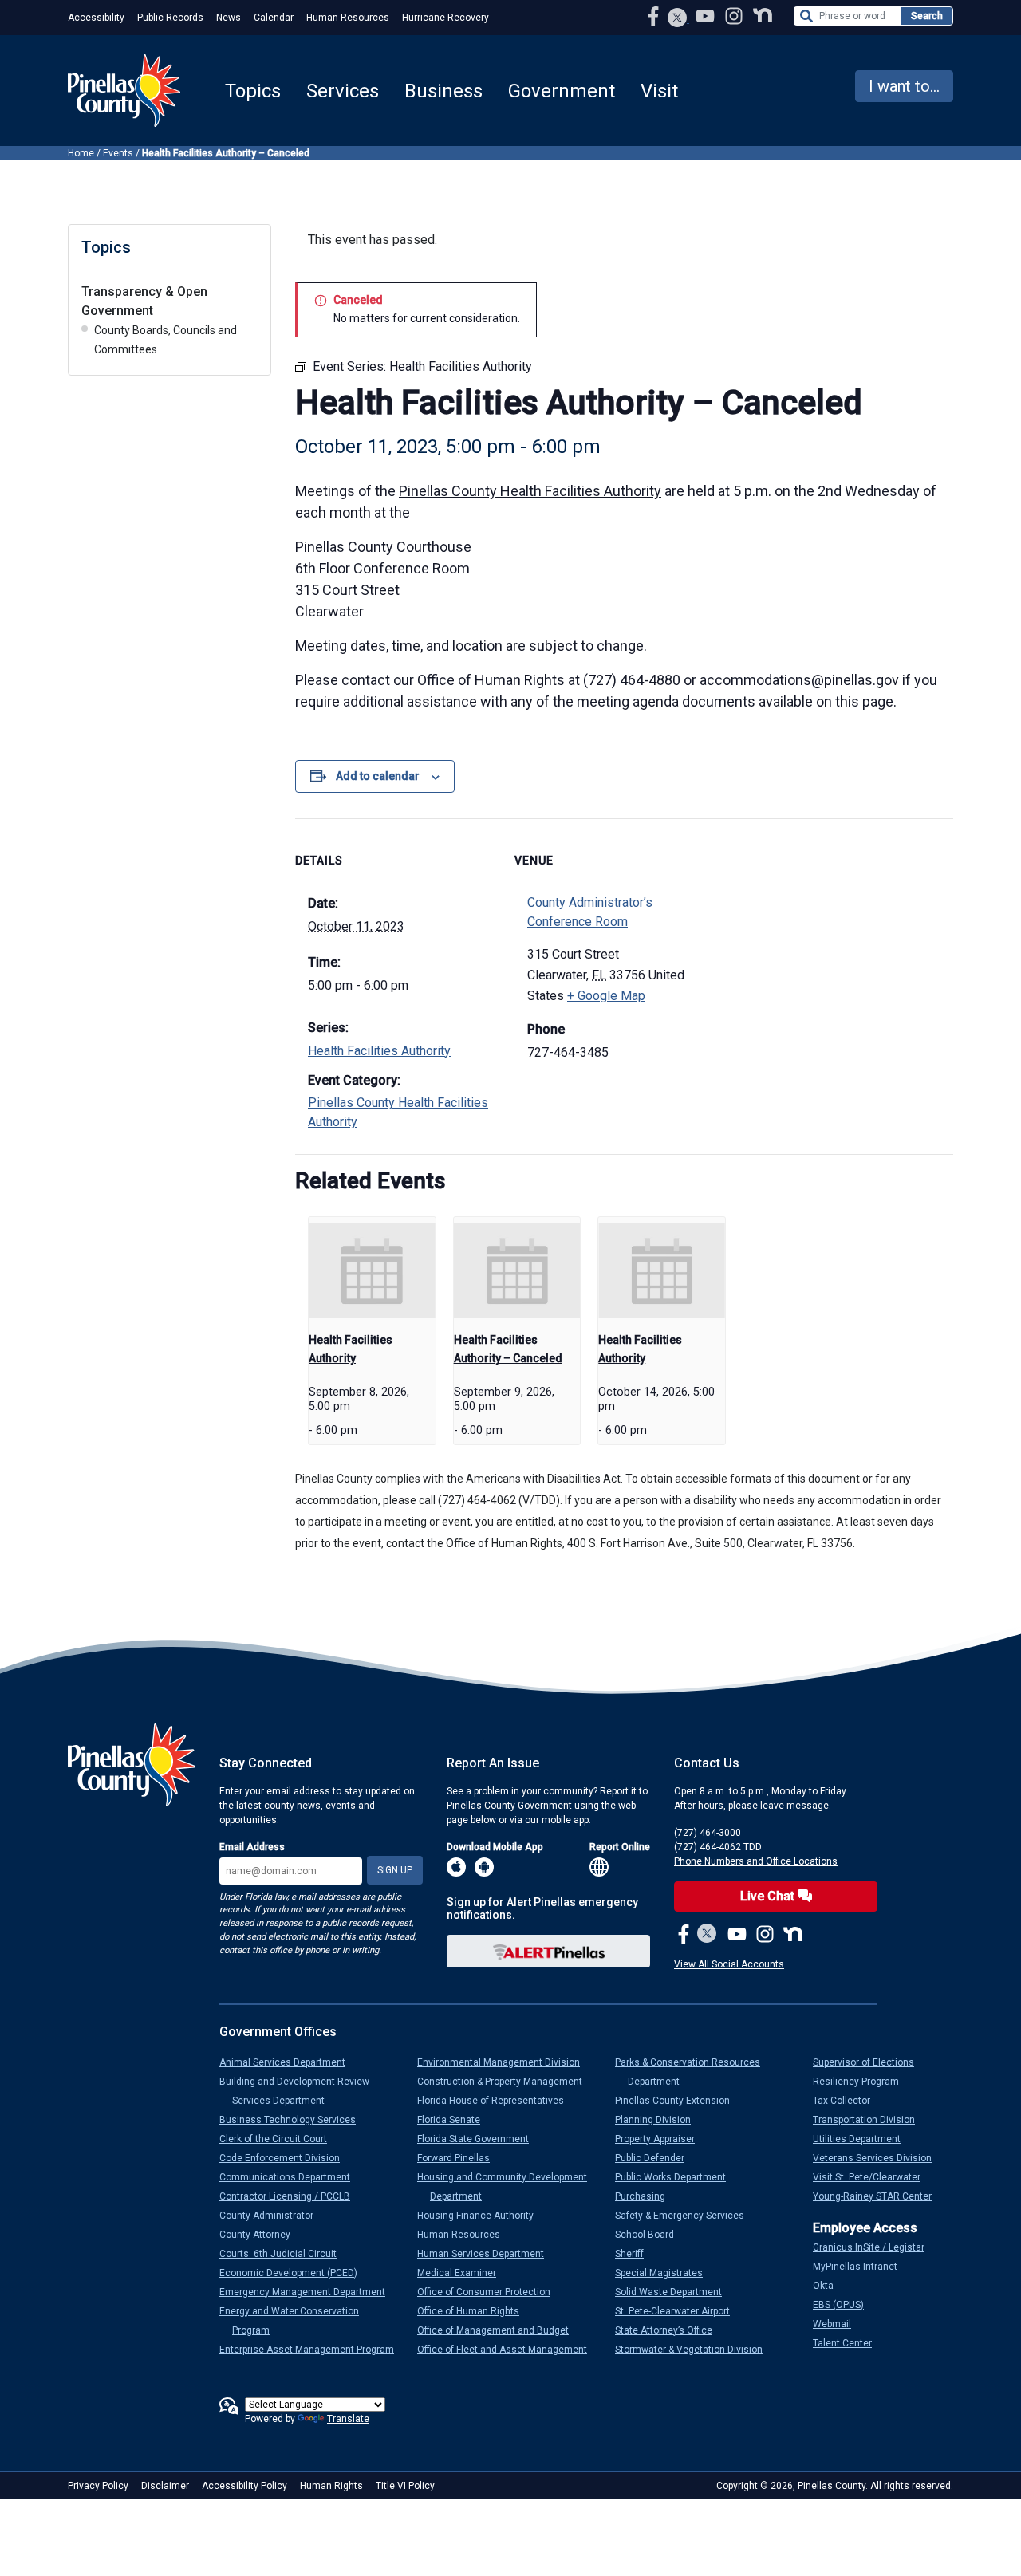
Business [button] (443, 91)
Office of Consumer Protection (490, 2292)
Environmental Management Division (505, 2062)
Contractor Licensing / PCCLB (291, 2196)
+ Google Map (606, 996)
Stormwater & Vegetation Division (695, 2350)
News (229, 18)
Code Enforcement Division (286, 2158)
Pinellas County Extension (679, 2101)
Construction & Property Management (506, 2082)
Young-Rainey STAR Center (879, 2196)
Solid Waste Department (675, 2292)
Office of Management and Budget (499, 2330)
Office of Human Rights (475, 2311)
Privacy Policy (98, 2486)
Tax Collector (848, 2101)
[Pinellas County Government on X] (707, 1935)
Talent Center (849, 2343)
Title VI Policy (405, 2486)
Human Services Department (487, 2254)
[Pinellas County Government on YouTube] (707, 16)
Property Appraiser (661, 2139)
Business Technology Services (294, 2120)
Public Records (170, 18)
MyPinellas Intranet (861, 2267)
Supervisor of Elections (870, 2062)
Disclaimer (165, 2486)
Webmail (838, 2324)
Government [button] (562, 91)
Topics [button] (253, 91)
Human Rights (331, 2486)
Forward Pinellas (460, 2158)
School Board (651, 2235)
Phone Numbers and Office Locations (756, 1861)
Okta (830, 2286)
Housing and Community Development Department (509, 2187)
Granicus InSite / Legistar (875, 2247)
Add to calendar (378, 776)
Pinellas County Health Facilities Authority (530, 491)
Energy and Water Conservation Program (296, 2321)
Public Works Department (677, 2177)
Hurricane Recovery (445, 18)
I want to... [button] (904, 86)
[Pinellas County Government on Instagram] (735, 16)
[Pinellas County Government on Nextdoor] (763, 16)
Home (81, 153)
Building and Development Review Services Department (301, 2091)
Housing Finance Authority (482, 2216)
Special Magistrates (665, 2273)
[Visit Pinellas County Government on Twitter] (678, 19)
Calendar (274, 18)
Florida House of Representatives (497, 2101)
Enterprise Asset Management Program (313, 2350)
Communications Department (291, 2177)
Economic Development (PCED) (295, 2273)
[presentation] (372, 1271)
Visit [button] (659, 91)
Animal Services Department (289, 2062)
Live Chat (769, 1896)
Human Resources (348, 18)
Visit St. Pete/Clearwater (873, 2177)
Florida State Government (479, 2139)
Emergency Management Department (309, 2292)
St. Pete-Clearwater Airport (679, 2311)
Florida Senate (455, 2120)
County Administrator (273, 2216)
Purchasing (647, 2196)
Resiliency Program (862, 2082)
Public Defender (656, 2158)
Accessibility (96, 18)
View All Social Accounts (729, 1964)
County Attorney (261, 2235)
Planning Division (659, 2120)
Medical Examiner (463, 2273)
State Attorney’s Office (670, 2330)
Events (118, 153)
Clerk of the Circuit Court (280, 2139)
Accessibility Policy (244, 2486)
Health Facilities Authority (379, 1051)
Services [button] (343, 91)
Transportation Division (870, 2120)
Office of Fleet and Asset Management (509, 2350)
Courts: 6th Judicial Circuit (284, 2254)
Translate (348, 2419)
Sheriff (636, 2254)
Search (927, 16)
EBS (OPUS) (845, 2305)
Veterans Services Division (879, 2158)
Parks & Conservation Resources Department (694, 2072)
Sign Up (395, 1870)
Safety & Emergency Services (686, 2216)
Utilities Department (863, 2139)
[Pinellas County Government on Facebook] (655, 16)
